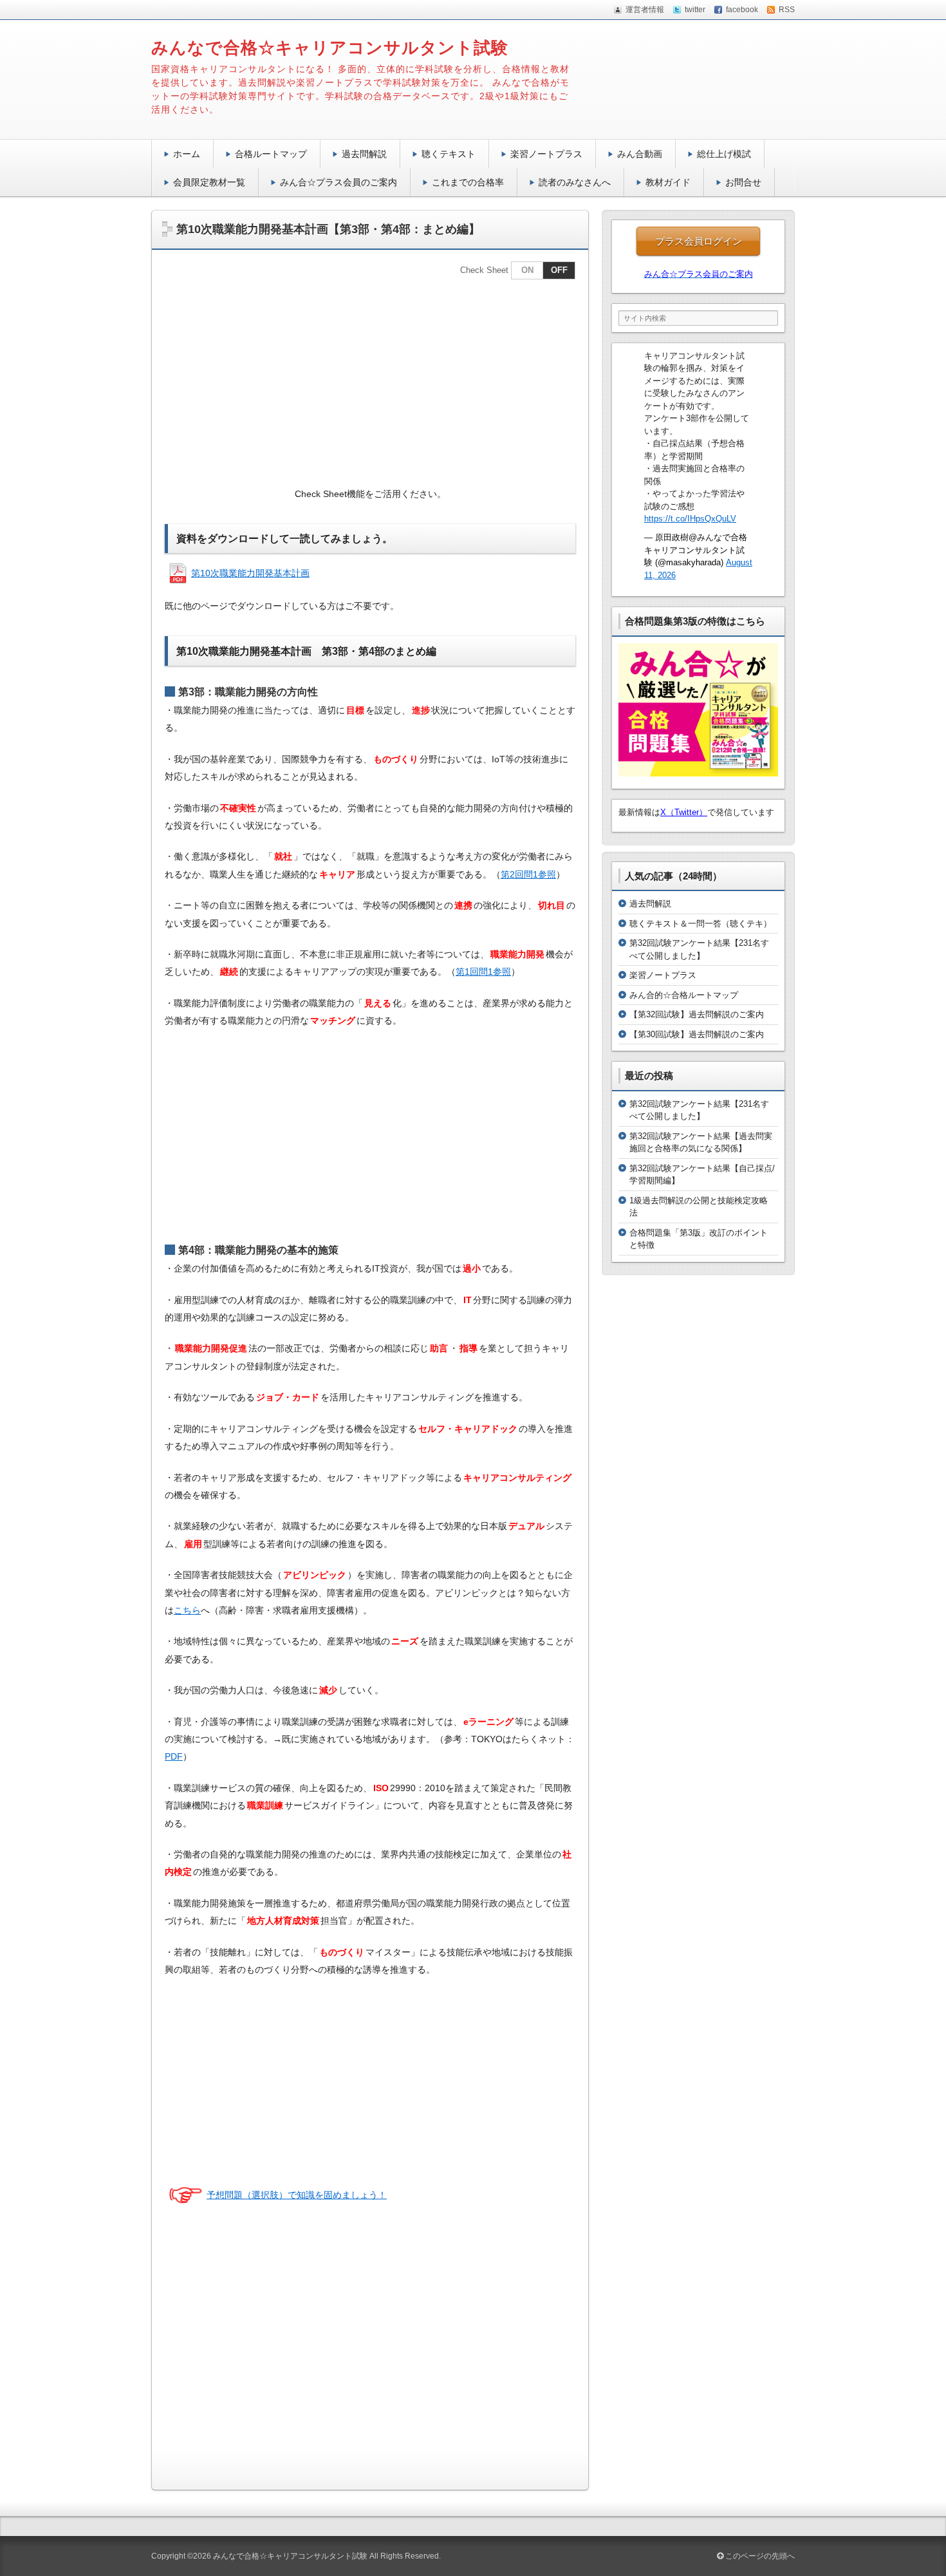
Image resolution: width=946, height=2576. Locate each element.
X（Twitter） (684, 812)
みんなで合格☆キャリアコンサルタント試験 (330, 48)
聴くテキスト (449, 154)
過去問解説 (364, 154)
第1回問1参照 (483, 972)
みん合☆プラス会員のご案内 (339, 182)
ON (527, 270)
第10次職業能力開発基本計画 (250, 573)
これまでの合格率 (468, 182)
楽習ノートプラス (546, 154)
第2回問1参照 (528, 874)
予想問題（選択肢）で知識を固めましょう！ (297, 2195)
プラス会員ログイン (699, 241)
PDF (174, 1756)
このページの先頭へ (759, 2556)
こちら (187, 1610)
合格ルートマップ (271, 154)
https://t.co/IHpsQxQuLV (690, 519)
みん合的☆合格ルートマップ (684, 995)
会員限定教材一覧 (209, 182)
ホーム (187, 154)
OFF (559, 270)
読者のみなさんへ (575, 182)
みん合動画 (640, 154)
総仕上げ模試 (724, 154)
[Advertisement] (370, 382)
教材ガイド (668, 182)
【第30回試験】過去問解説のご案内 (697, 1034)
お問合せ (743, 182)
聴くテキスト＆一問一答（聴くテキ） (700, 924)
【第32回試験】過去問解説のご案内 (697, 1014)
